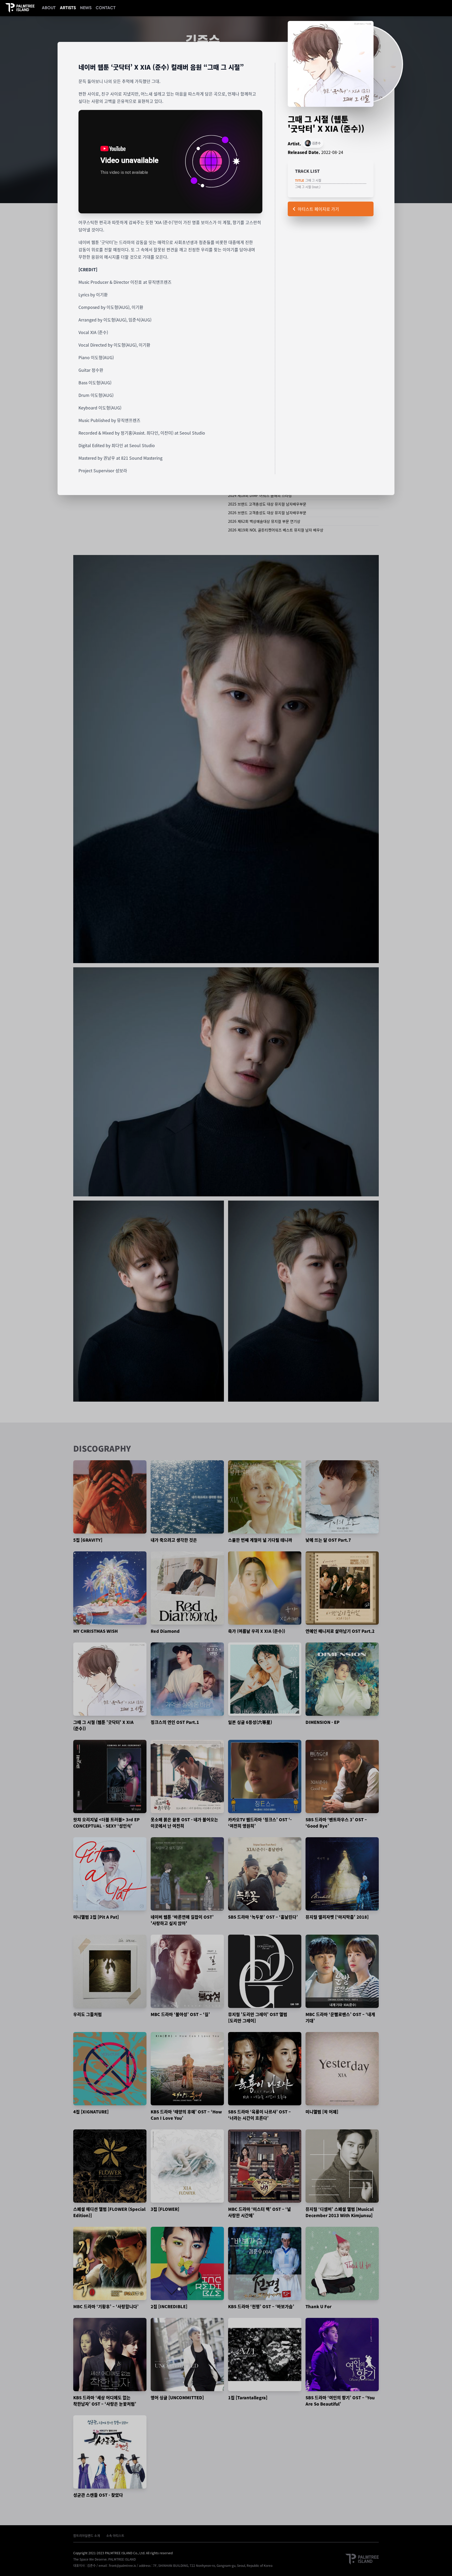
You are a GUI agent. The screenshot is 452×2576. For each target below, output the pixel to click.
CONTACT (106, 8)
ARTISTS (68, 8)
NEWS (86, 8)
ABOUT (49, 8)
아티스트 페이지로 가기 (318, 209)
